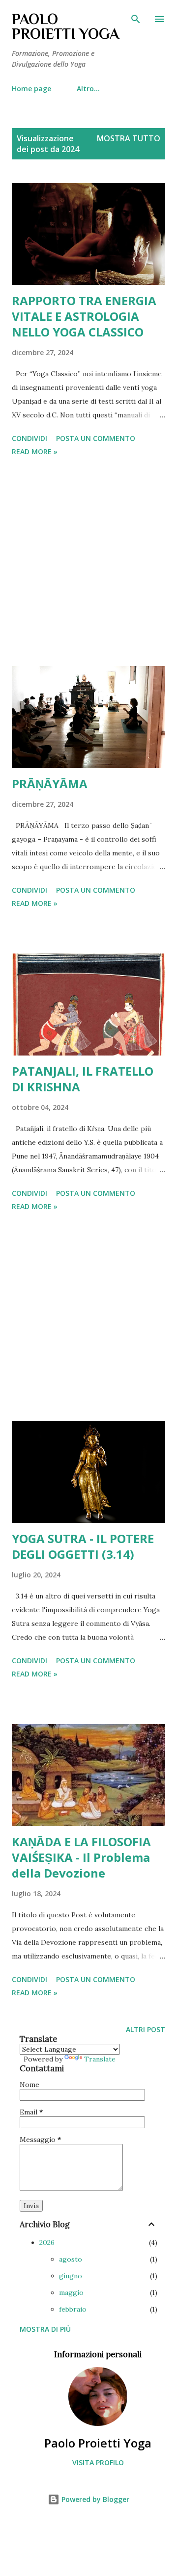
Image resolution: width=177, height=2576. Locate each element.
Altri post (146, 2029)
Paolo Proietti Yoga (98, 2443)
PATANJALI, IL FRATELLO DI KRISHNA (83, 1079)
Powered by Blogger (94, 2499)
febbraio (73, 2309)
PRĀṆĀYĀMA (50, 784)
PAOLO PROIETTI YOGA (65, 26)
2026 (47, 2242)
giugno (71, 2276)
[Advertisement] (88, 563)
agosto (71, 2259)
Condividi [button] (29, 438)
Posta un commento (96, 438)
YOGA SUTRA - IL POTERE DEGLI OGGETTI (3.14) (83, 1546)
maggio (71, 2293)
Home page (31, 89)
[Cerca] (136, 18)
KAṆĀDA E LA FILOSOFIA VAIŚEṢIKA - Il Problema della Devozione (81, 1857)
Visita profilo (98, 2462)
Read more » (35, 451)
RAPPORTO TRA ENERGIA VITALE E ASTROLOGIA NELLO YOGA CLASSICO (84, 316)
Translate (100, 2059)
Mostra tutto (129, 138)
